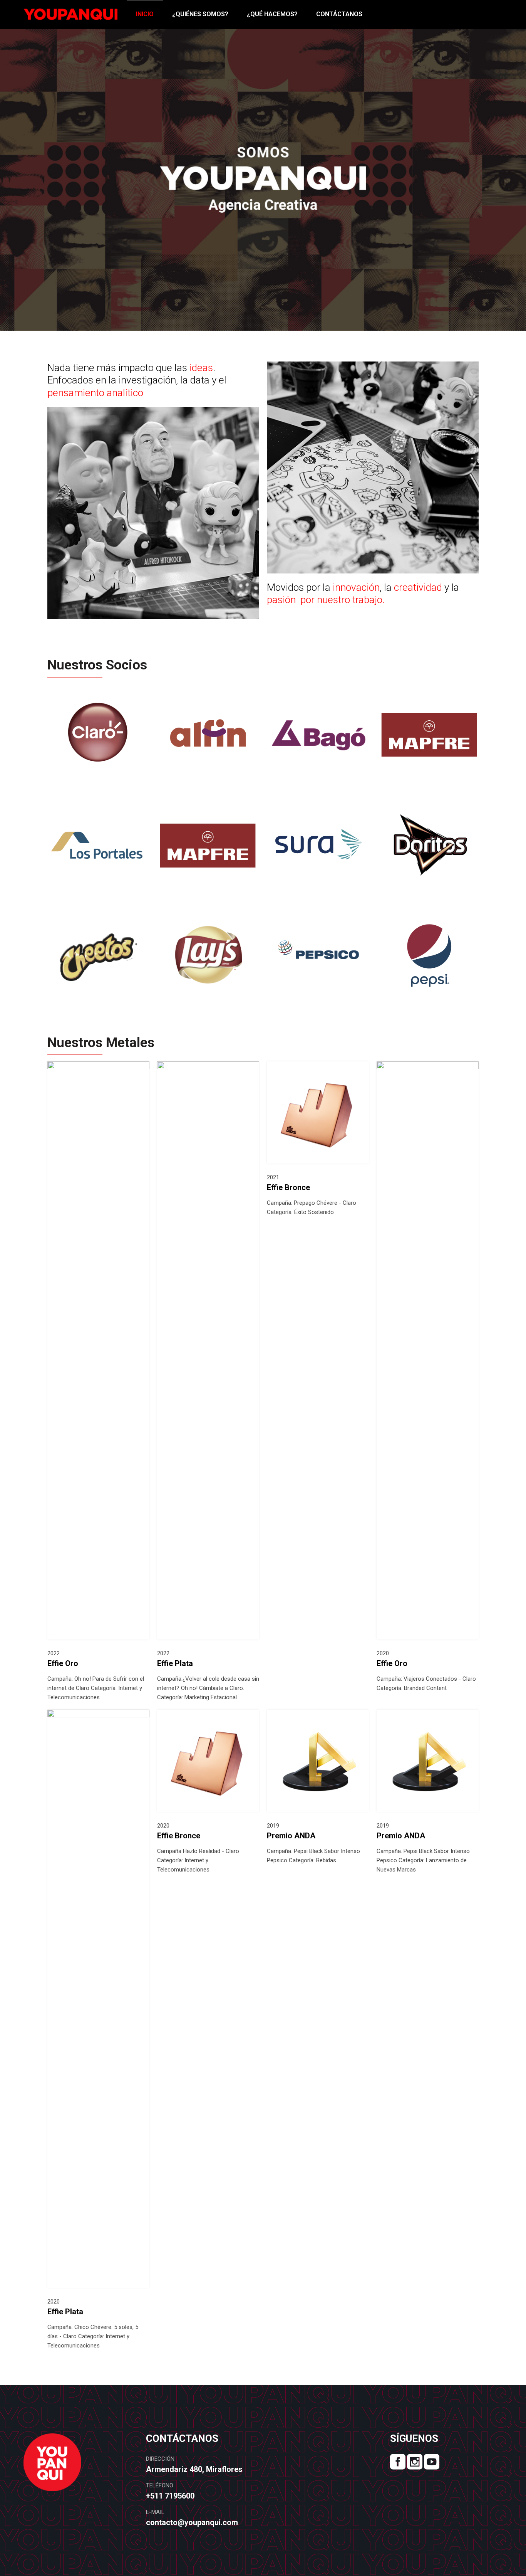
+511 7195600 (170, 2496)
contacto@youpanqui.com (192, 2522)
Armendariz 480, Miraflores (195, 2469)
